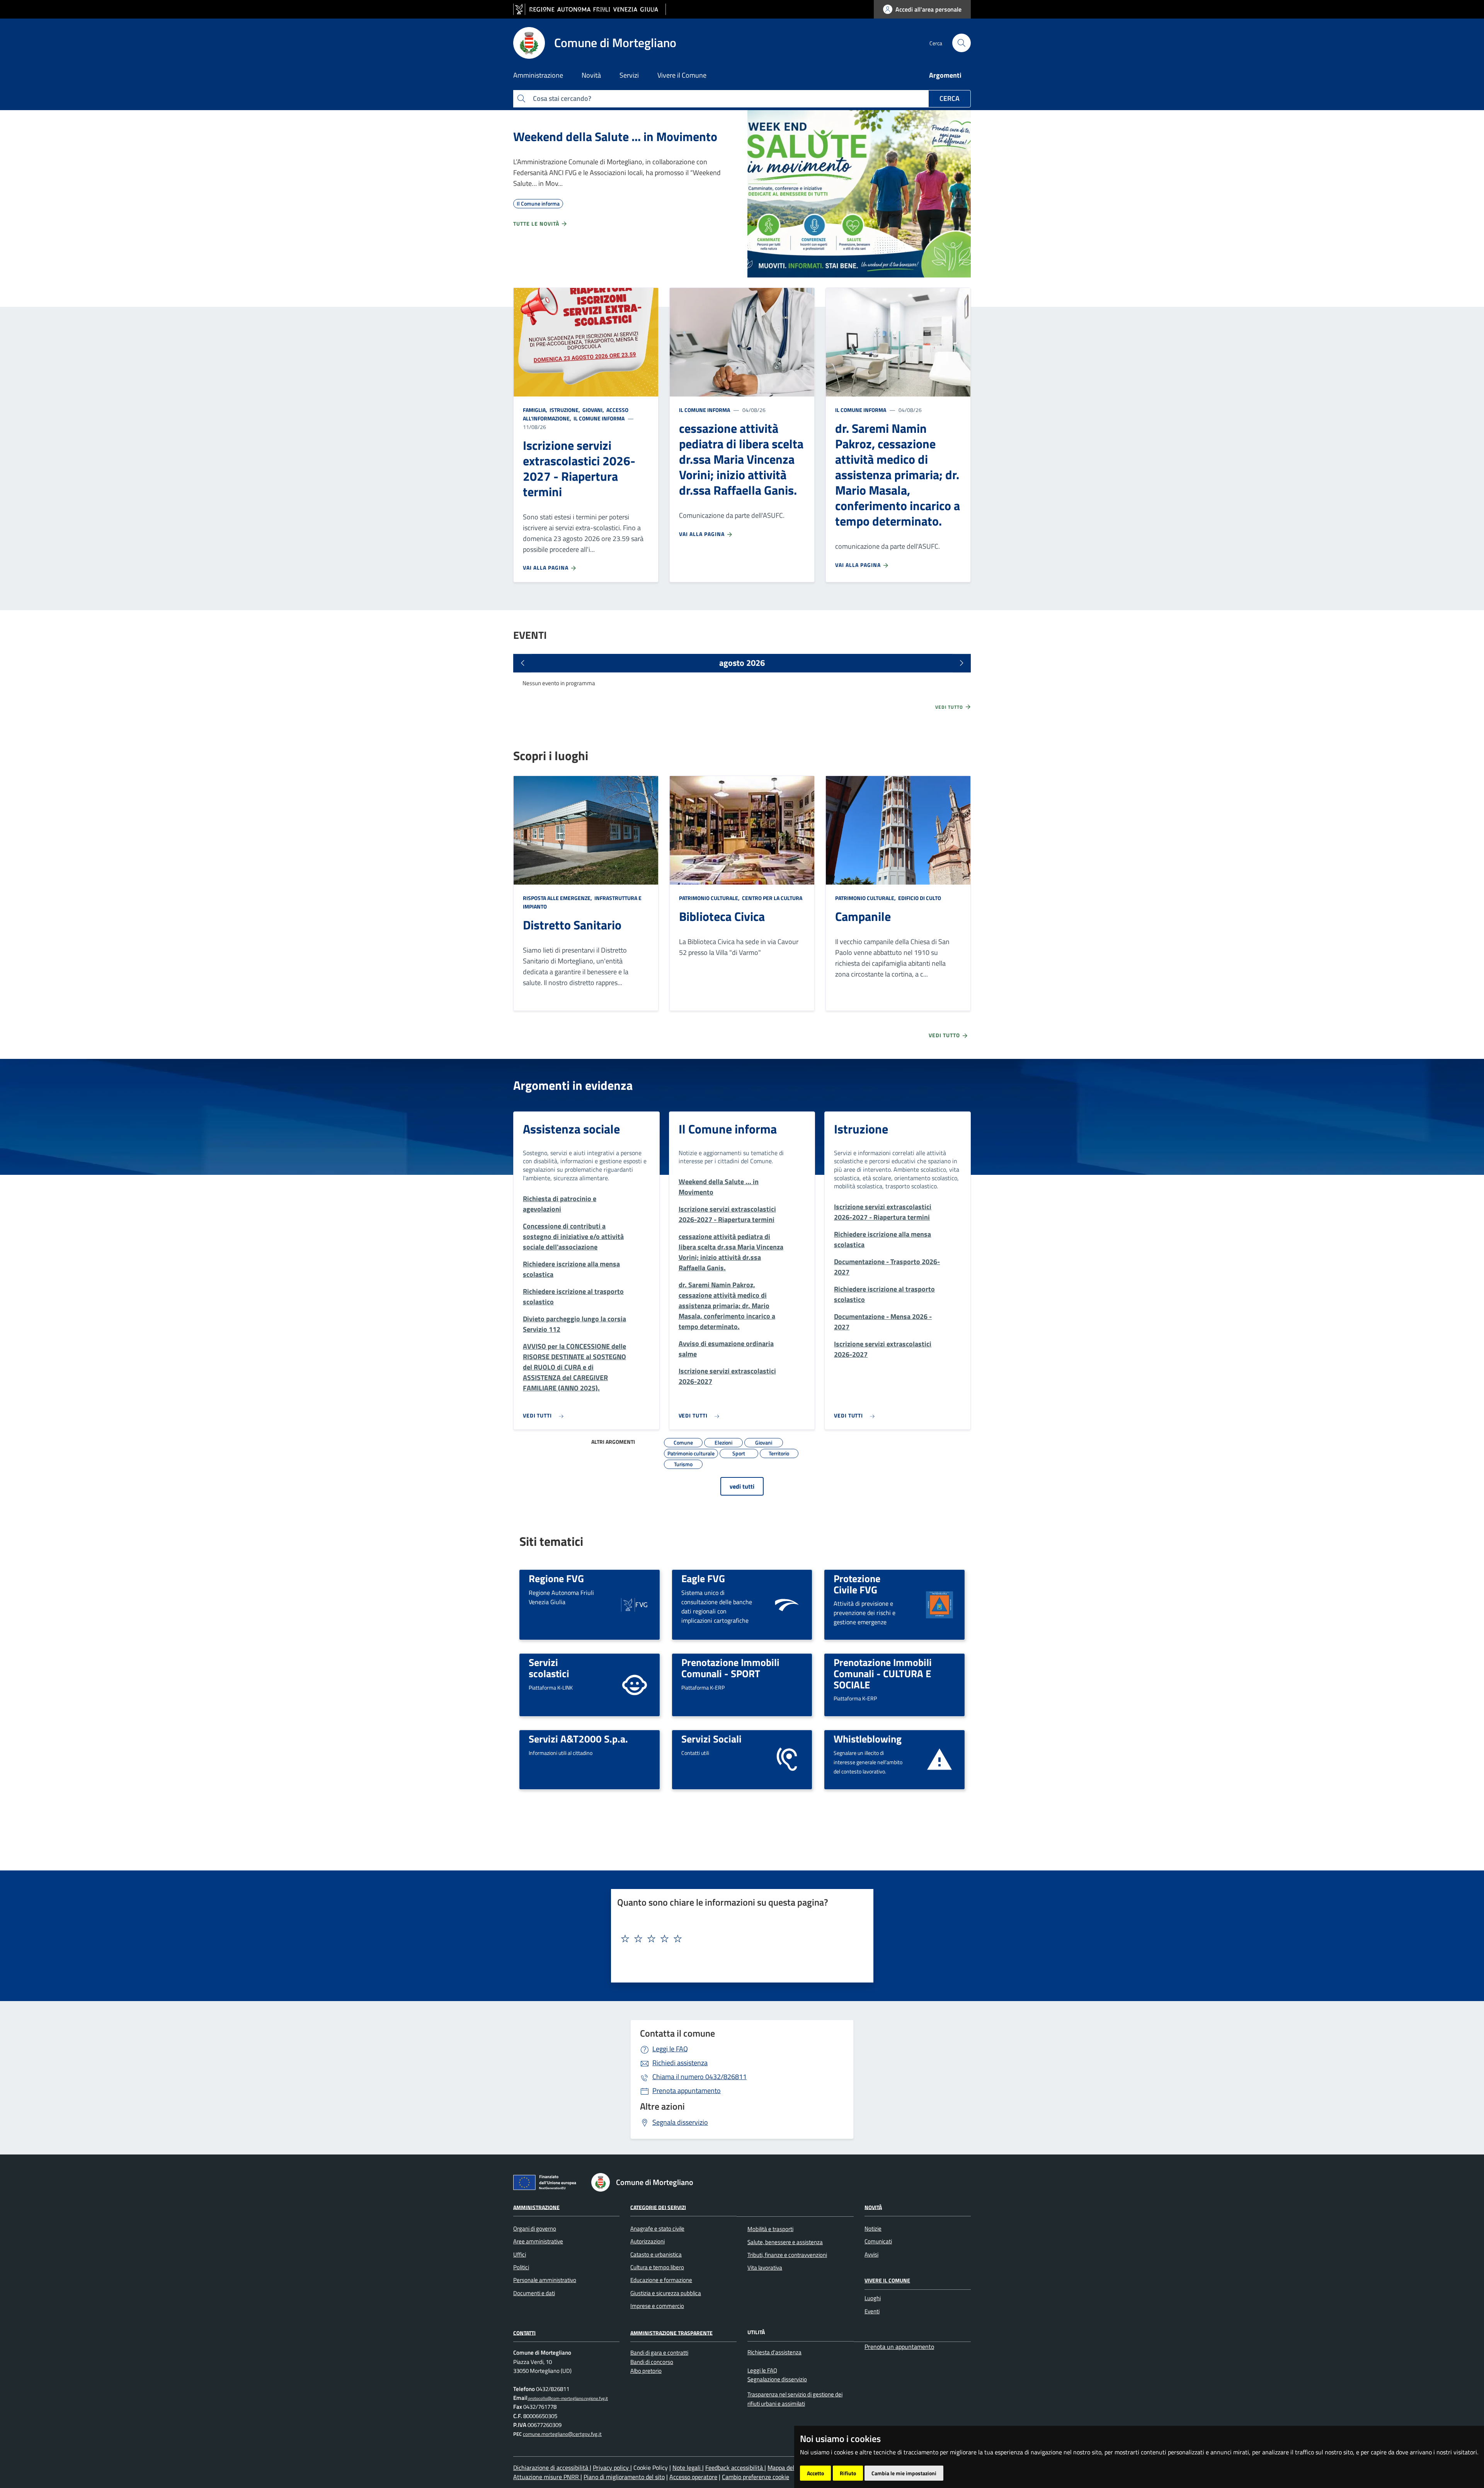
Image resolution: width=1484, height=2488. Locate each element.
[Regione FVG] (635, 1604)
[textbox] (739, 1939)
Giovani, (593, 410)
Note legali (687, 2468)
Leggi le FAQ (670, 2049)
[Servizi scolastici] (635, 1684)
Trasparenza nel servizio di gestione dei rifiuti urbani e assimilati (795, 2399)
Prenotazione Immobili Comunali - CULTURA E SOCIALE (883, 1673)
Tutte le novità (537, 224)
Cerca (950, 98)
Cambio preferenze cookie (756, 2477)
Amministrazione (536, 2207)
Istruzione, (565, 410)
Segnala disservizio (680, 2122)
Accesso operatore (693, 2477)
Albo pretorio (646, 2371)
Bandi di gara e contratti (659, 2353)
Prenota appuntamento (687, 2091)
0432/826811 (699, 2077)
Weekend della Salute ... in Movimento (615, 136)
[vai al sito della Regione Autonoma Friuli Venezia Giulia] (590, 9)
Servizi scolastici (549, 1668)
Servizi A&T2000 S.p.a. (578, 1739)
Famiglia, (536, 410)
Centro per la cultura (772, 898)
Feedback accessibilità (735, 2468)
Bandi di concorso (652, 2362)
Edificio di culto (919, 898)
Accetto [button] (815, 2473)
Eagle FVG (703, 1578)
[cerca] (962, 43)
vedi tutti (742, 1486)
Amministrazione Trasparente (671, 2332)
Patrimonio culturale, (710, 898)
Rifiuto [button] (848, 2473)
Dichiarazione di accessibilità (551, 2468)
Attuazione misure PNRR (547, 2477)
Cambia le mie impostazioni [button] (904, 2473)
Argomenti (945, 75)
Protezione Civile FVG (857, 1584)
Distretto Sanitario (572, 925)
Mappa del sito (787, 2468)
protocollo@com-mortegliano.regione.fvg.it (568, 2398)
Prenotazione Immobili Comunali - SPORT (730, 1668)
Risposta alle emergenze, (558, 898)
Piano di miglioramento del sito (624, 2477)
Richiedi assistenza (680, 2063)
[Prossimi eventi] (962, 663)
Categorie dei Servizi (658, 2207)
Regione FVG (556, 1578)
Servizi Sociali (711, 1739)
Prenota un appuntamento (899, 2347)
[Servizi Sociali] (787, 1759)
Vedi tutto (950, 707)
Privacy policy (612, 2468)
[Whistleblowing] (939, 1759)
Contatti (524, 2332)
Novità (873, 2207)
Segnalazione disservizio (777, 2379)
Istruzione (861, 1129)
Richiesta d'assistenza (774, 2352)
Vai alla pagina (546, 568)
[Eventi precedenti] (522, 663)
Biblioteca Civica (722, 916)
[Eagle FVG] (787, 1604)
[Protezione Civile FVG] (939, 1604)
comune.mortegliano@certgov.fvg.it (562, 2434)
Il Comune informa (598, 418)
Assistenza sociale (571, 1129)
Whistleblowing (868, 1739)
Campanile (863, 916)
